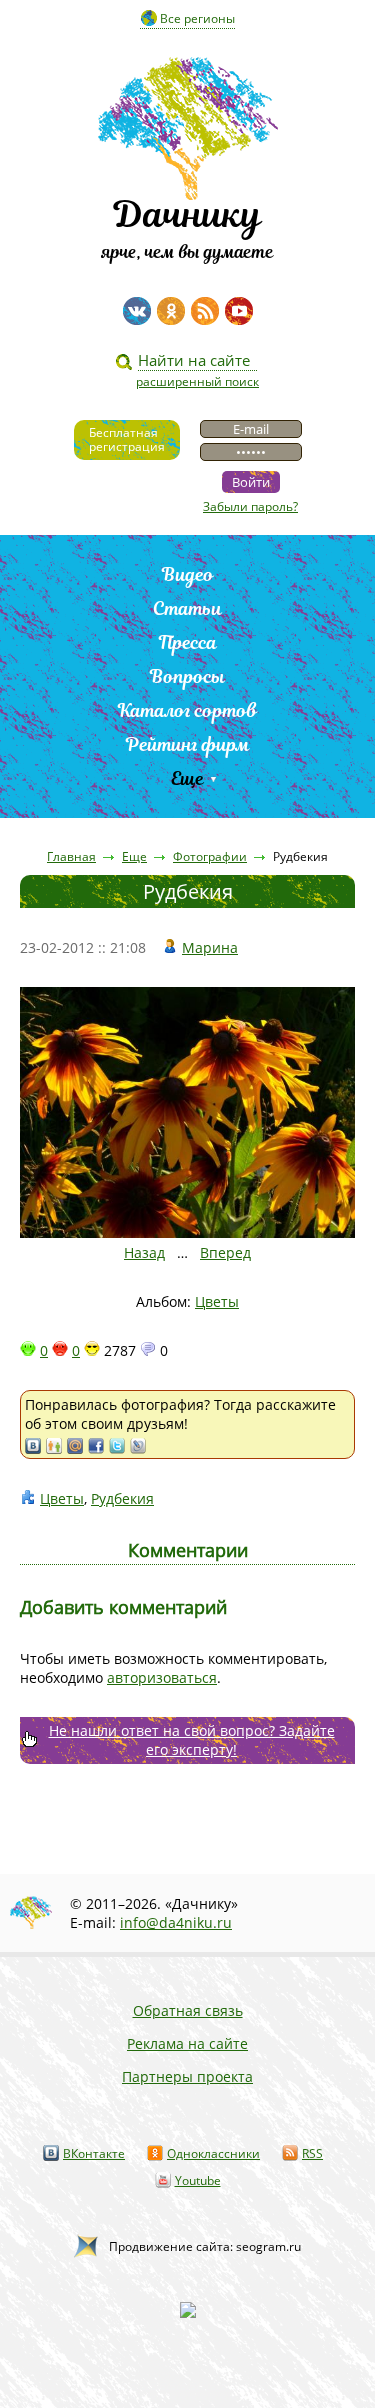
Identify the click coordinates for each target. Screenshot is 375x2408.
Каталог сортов (187, 710)
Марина (210, 947)
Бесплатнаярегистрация (127, 439)
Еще (187, 778)
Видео (188, 574)
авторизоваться (162, 1677)
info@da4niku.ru (176, 1922)
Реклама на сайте (187, 2043)
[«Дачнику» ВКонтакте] (137, 311)
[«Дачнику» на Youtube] (239, 311)
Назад (144, 1252)
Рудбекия (122, 1498)
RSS (312, 2153)
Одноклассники (213, 2153)
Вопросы (187, 676)
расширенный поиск (197, 381)
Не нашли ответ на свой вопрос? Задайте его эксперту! (192, 1740)
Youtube (198, 2180)
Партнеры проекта (187, 2076)
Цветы (217, 1301)
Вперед (225, 1252)
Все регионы (197, 18)
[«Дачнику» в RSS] (205, 311)
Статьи (187, 608)
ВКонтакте (94, 2153)
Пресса (188, 642)
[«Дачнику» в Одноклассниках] (171, 311)
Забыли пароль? (250, 506)
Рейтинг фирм (188, 744)
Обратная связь (188, 2010)
